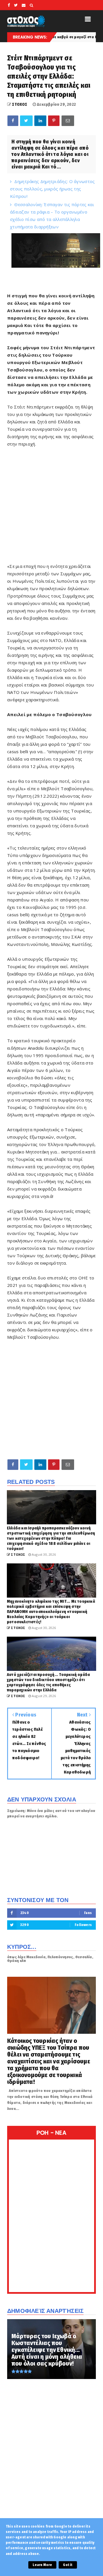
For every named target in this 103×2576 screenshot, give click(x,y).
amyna (93, 37)
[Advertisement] (51, 1399)
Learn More (42, 2565)
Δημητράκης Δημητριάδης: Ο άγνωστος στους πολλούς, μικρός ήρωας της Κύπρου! (53, 189)
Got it (68, 2565)
